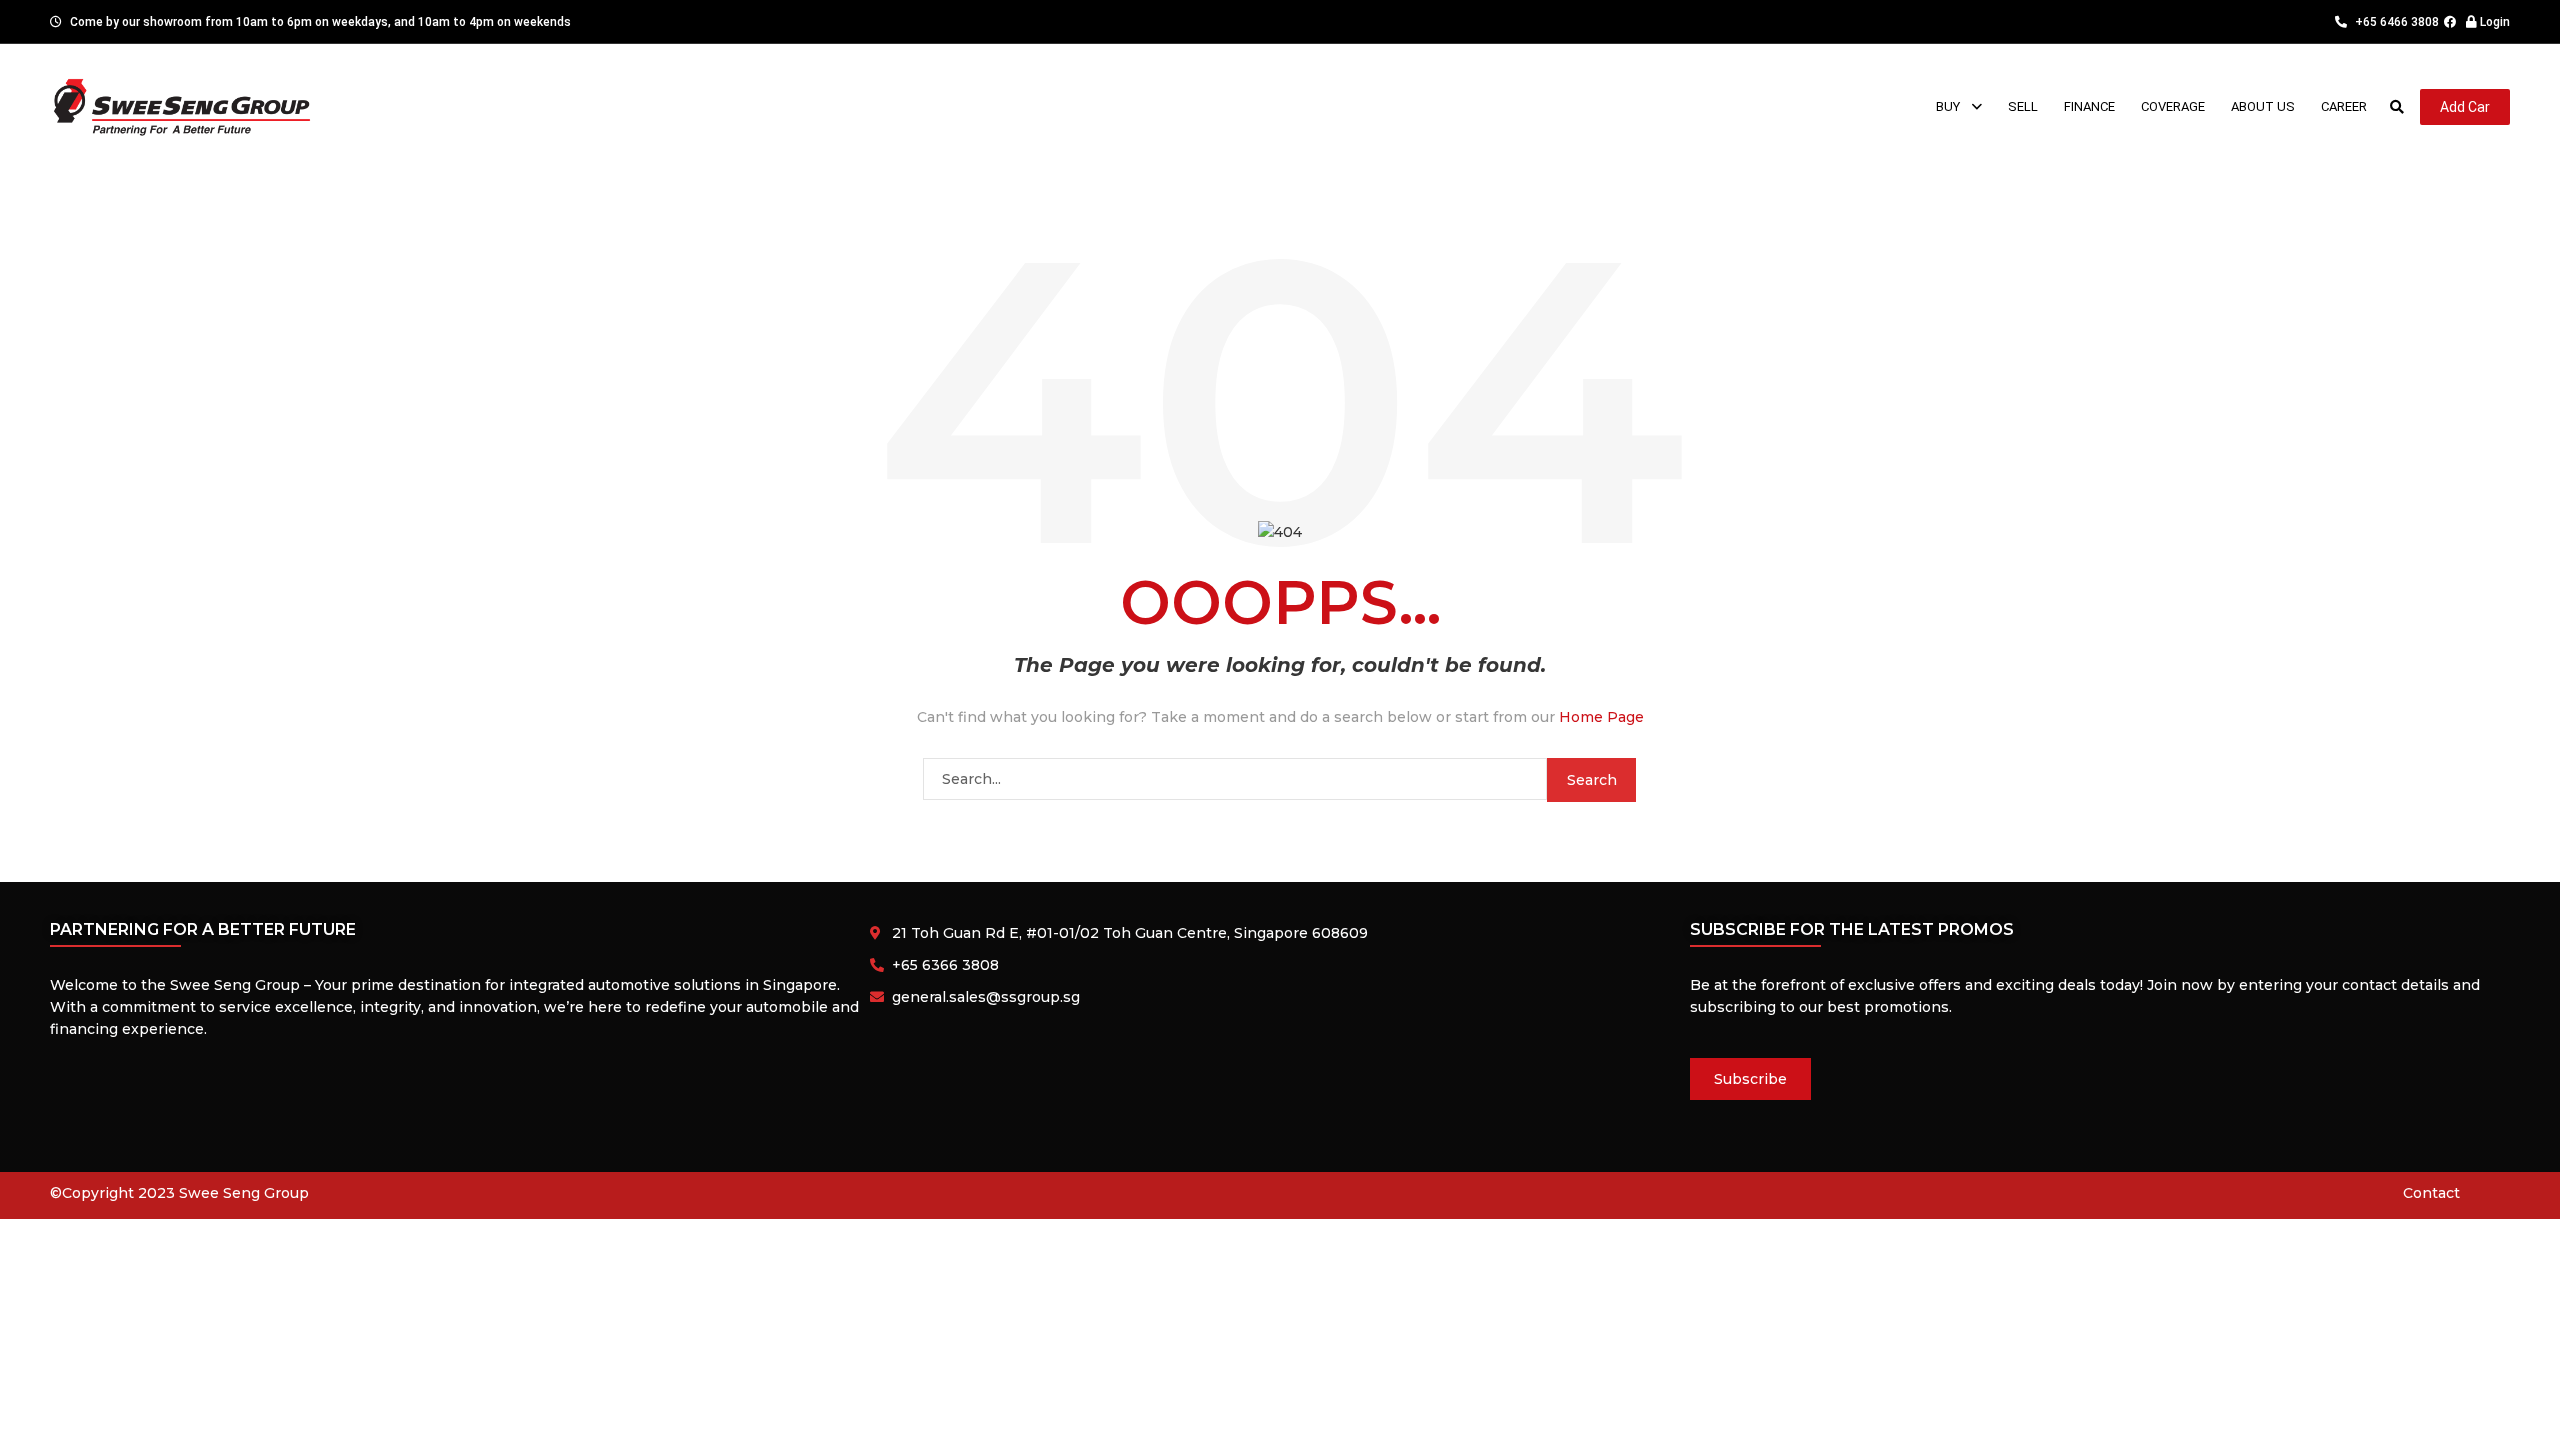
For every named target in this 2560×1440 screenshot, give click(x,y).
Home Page (1601, 717)
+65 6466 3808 (2395, 22)
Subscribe (1750, 1079)
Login (2493, 22)
